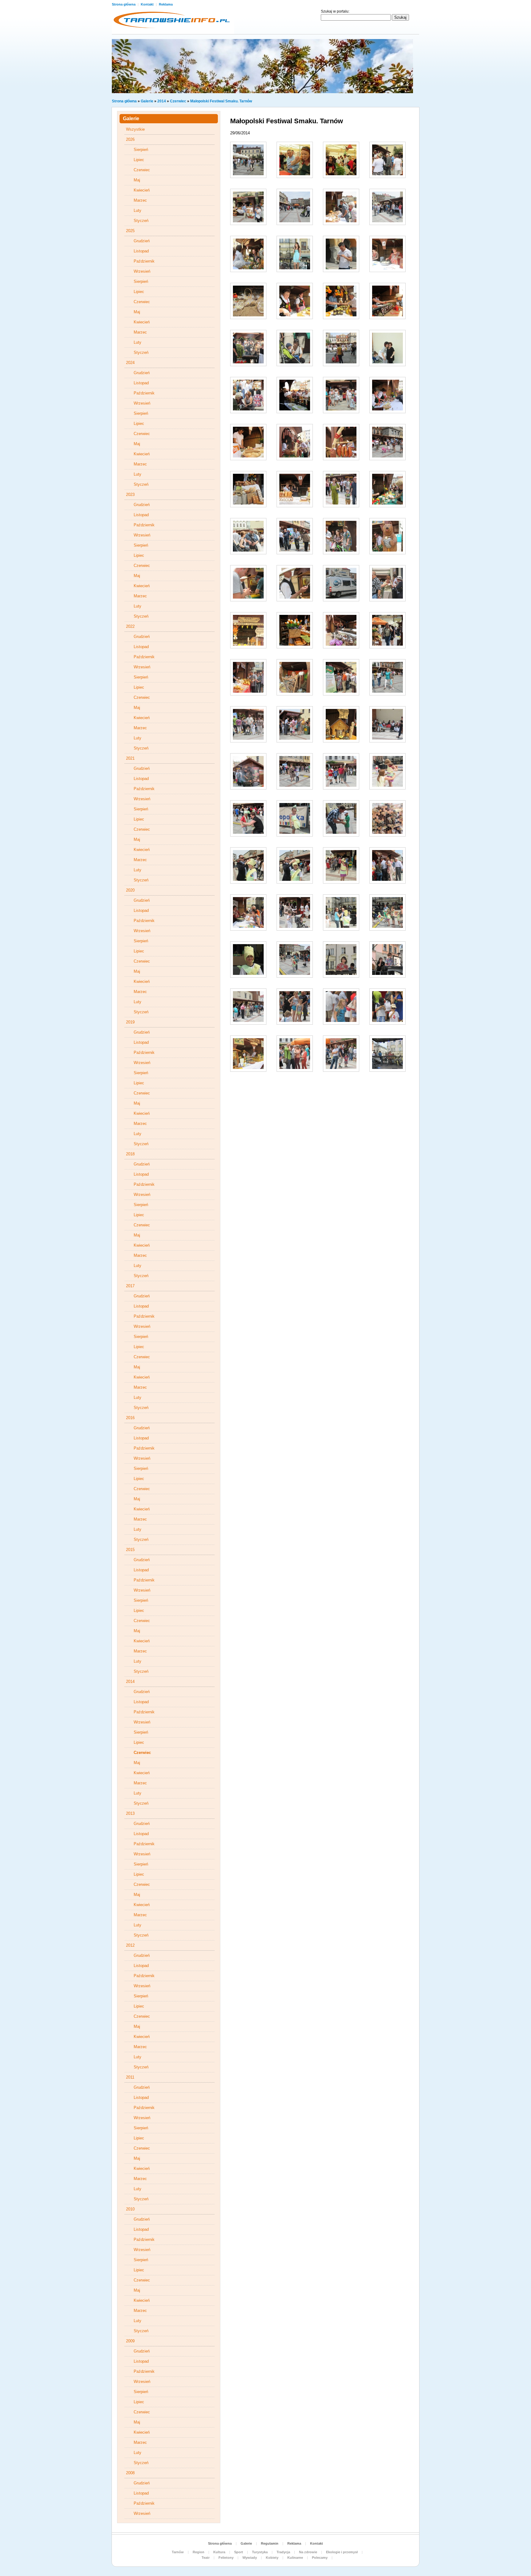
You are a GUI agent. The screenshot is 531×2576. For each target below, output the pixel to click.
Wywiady (250, 2558)
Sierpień (141, 150)
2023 (130, 495)
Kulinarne (295, 2558)
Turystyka (260, 2552)
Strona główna (124, 4)
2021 (130, 758)
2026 (130, 139)
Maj (137, 180)
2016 (130, 1418)
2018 (130, 1154)
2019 (130, 1022)
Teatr (206, 2558)
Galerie (147, 101)
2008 (130, 2473)
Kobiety (272, 2558)
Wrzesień (142, 271)
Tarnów (178, 2552)
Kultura (219, 2552)
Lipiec (139, 160)
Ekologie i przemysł (342, 2552)
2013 (130, 1813)
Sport (239, 2552)
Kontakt (148, 4)
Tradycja (283, 2552)
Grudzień (142, 241)
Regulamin (270, 2543)
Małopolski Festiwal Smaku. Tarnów (221, 101)
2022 (130, 626)
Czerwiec (178, 101)
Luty (138, 210)
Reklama (166, 4)
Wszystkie (135, 129)
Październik (144, 261)
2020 (130, 890)
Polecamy (320, 2558)
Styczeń (141, 221)
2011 (130, 2077)
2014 (162, 101)
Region (199, 2552)
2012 (130, 1945)
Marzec (140, 200)
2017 (130, 1286)
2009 (130, 2341)
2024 (130, 363)
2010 (130, 2209)
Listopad (141, 251)
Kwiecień (142, 190)
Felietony (226, 2558)
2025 (130, 231)
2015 (130, 1550)
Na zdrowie (308, 2552)
